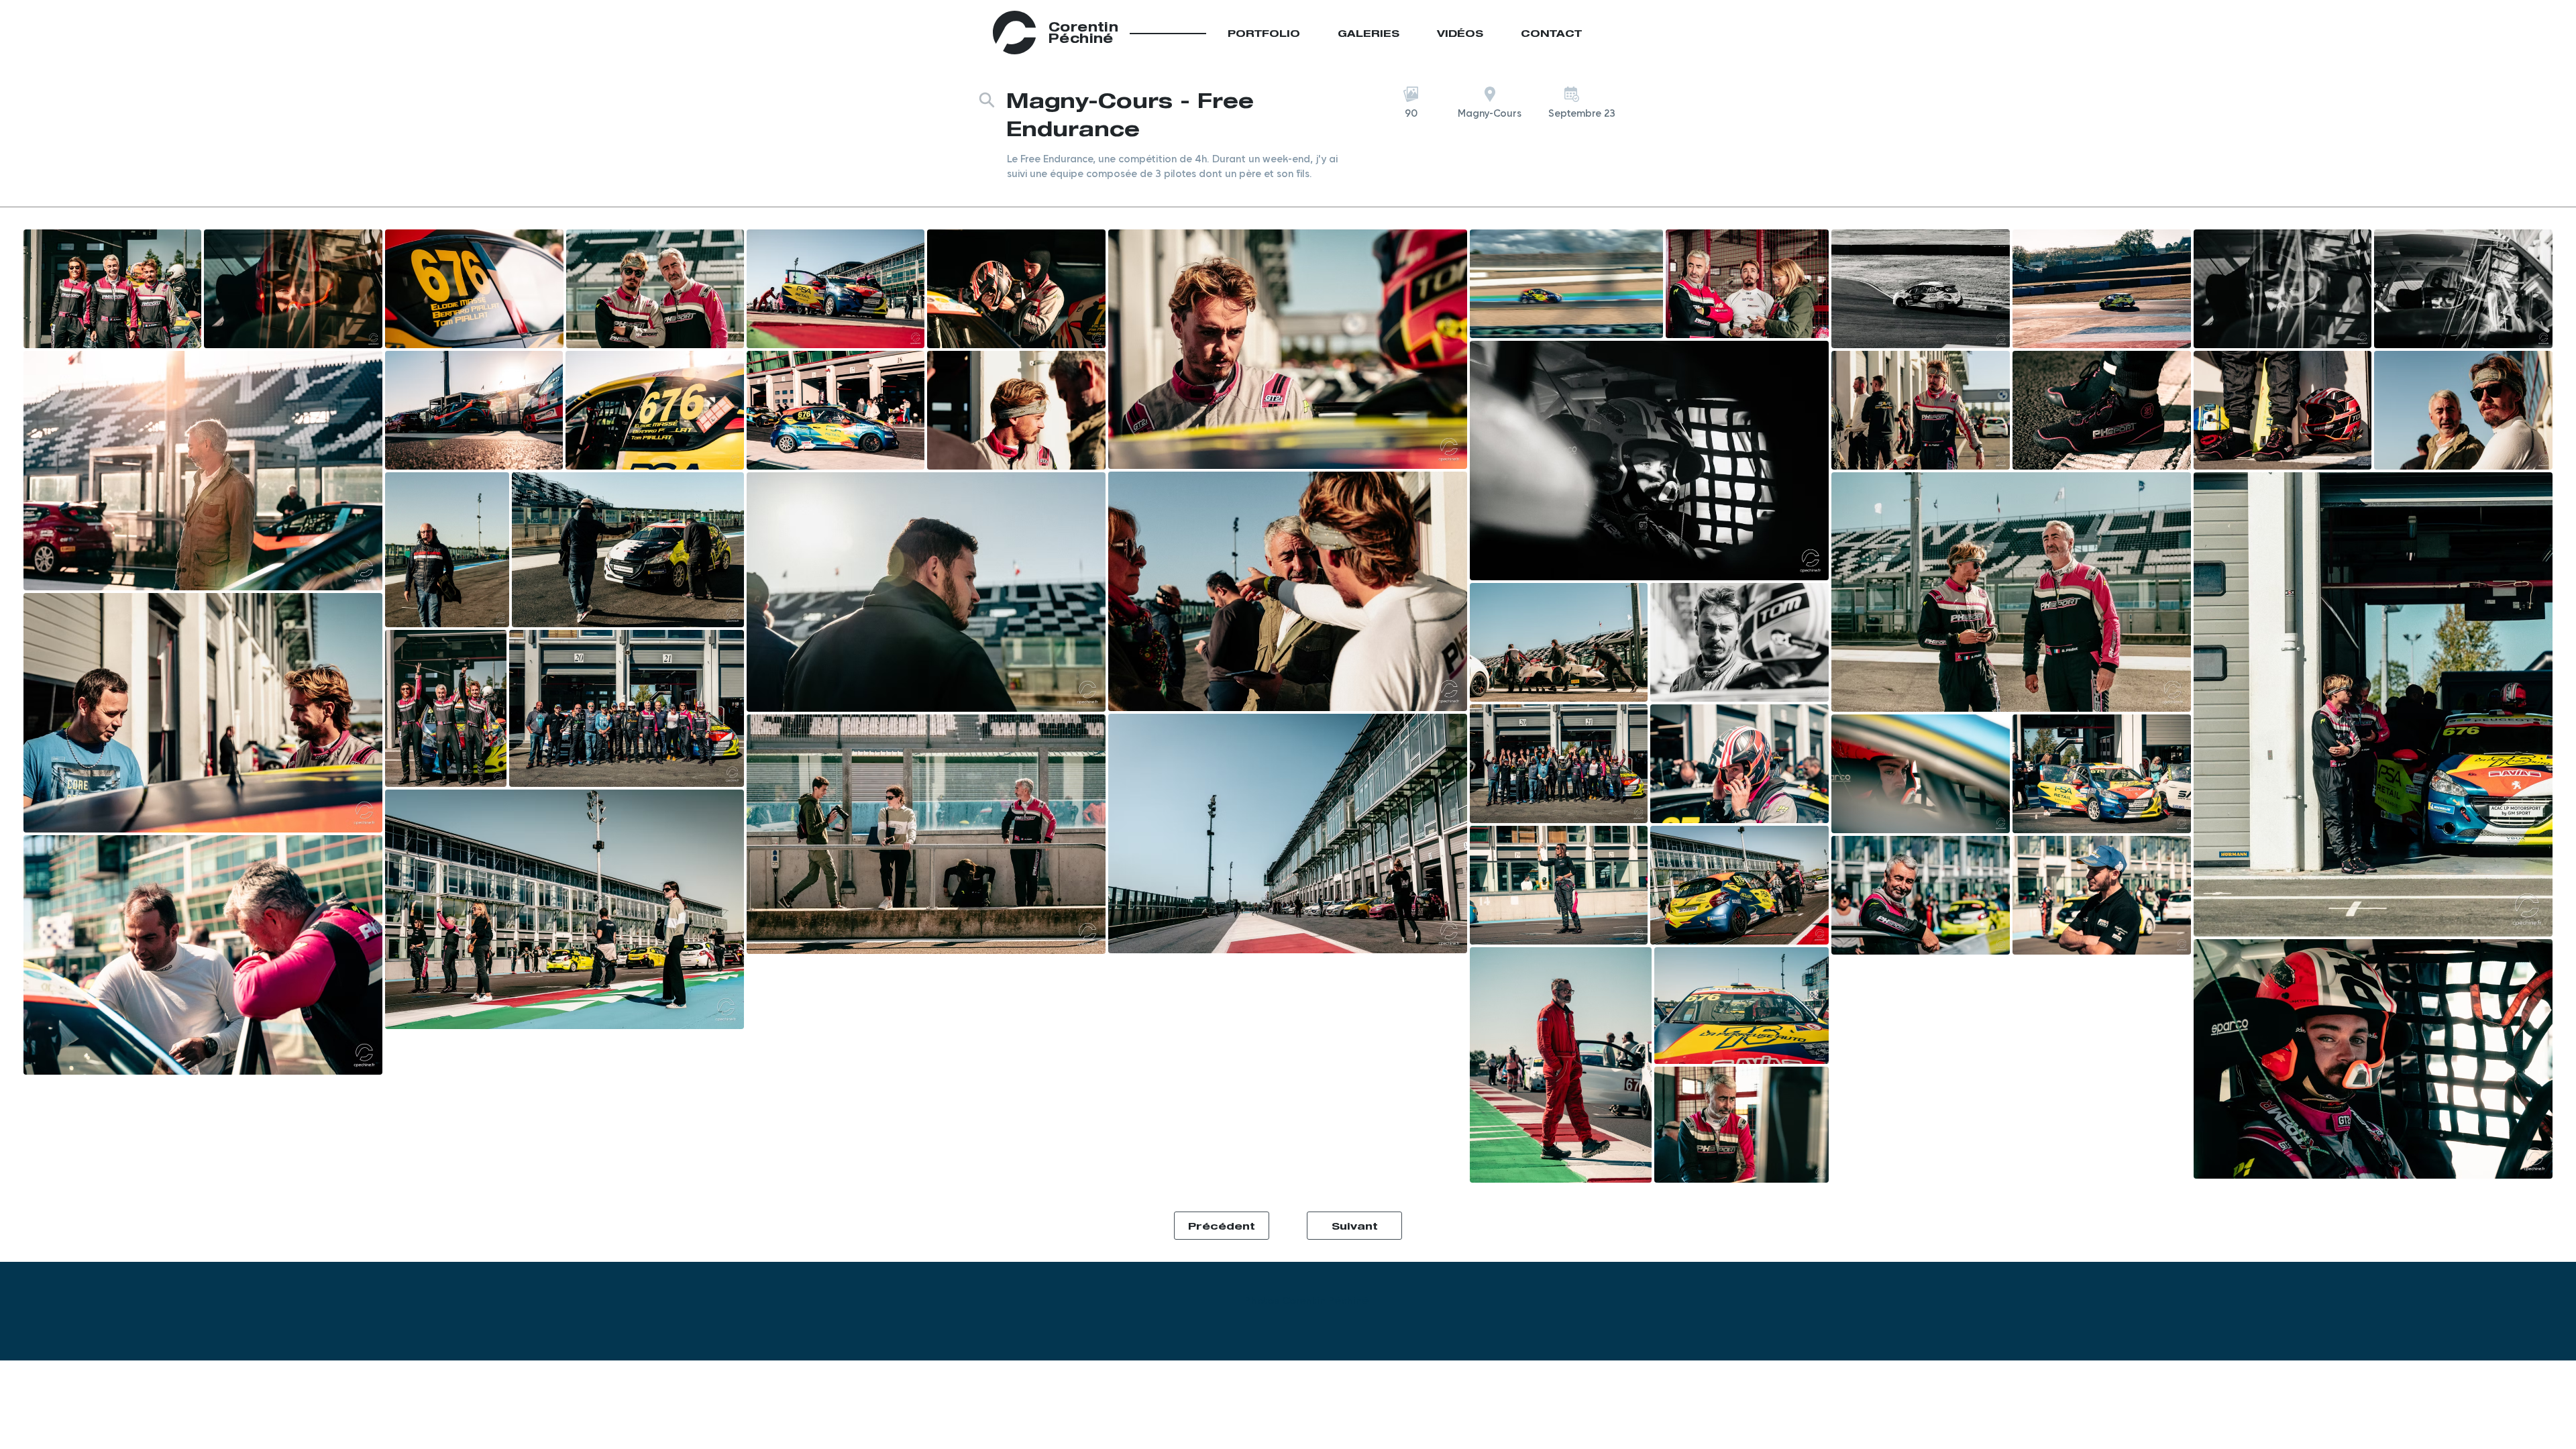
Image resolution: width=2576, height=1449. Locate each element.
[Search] (987, 100)
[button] (1411, 113)
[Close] (1590, 33)
